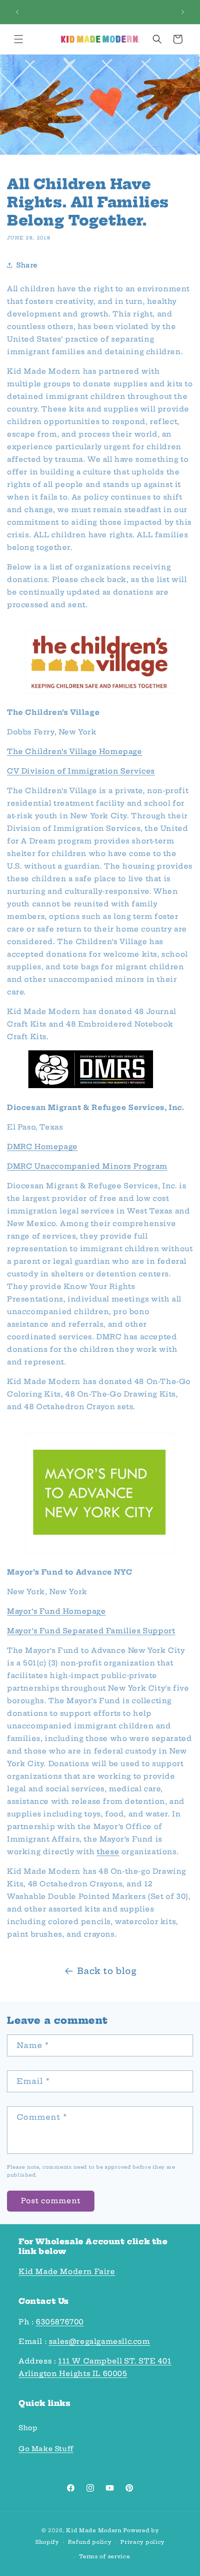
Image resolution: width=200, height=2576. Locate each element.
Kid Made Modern (94, 2530)
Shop (28, 2428)
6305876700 (60, 2322)
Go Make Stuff (46, 2449)
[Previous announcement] (17, 12)
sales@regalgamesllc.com (100, 2341)
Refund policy (90, 2542)
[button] (19, 39)
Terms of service (104, 2556)
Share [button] (27, 265)
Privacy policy (143, 2542)
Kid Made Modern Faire (67, 2271)
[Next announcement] (183, 12)
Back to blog (107, 1971)
